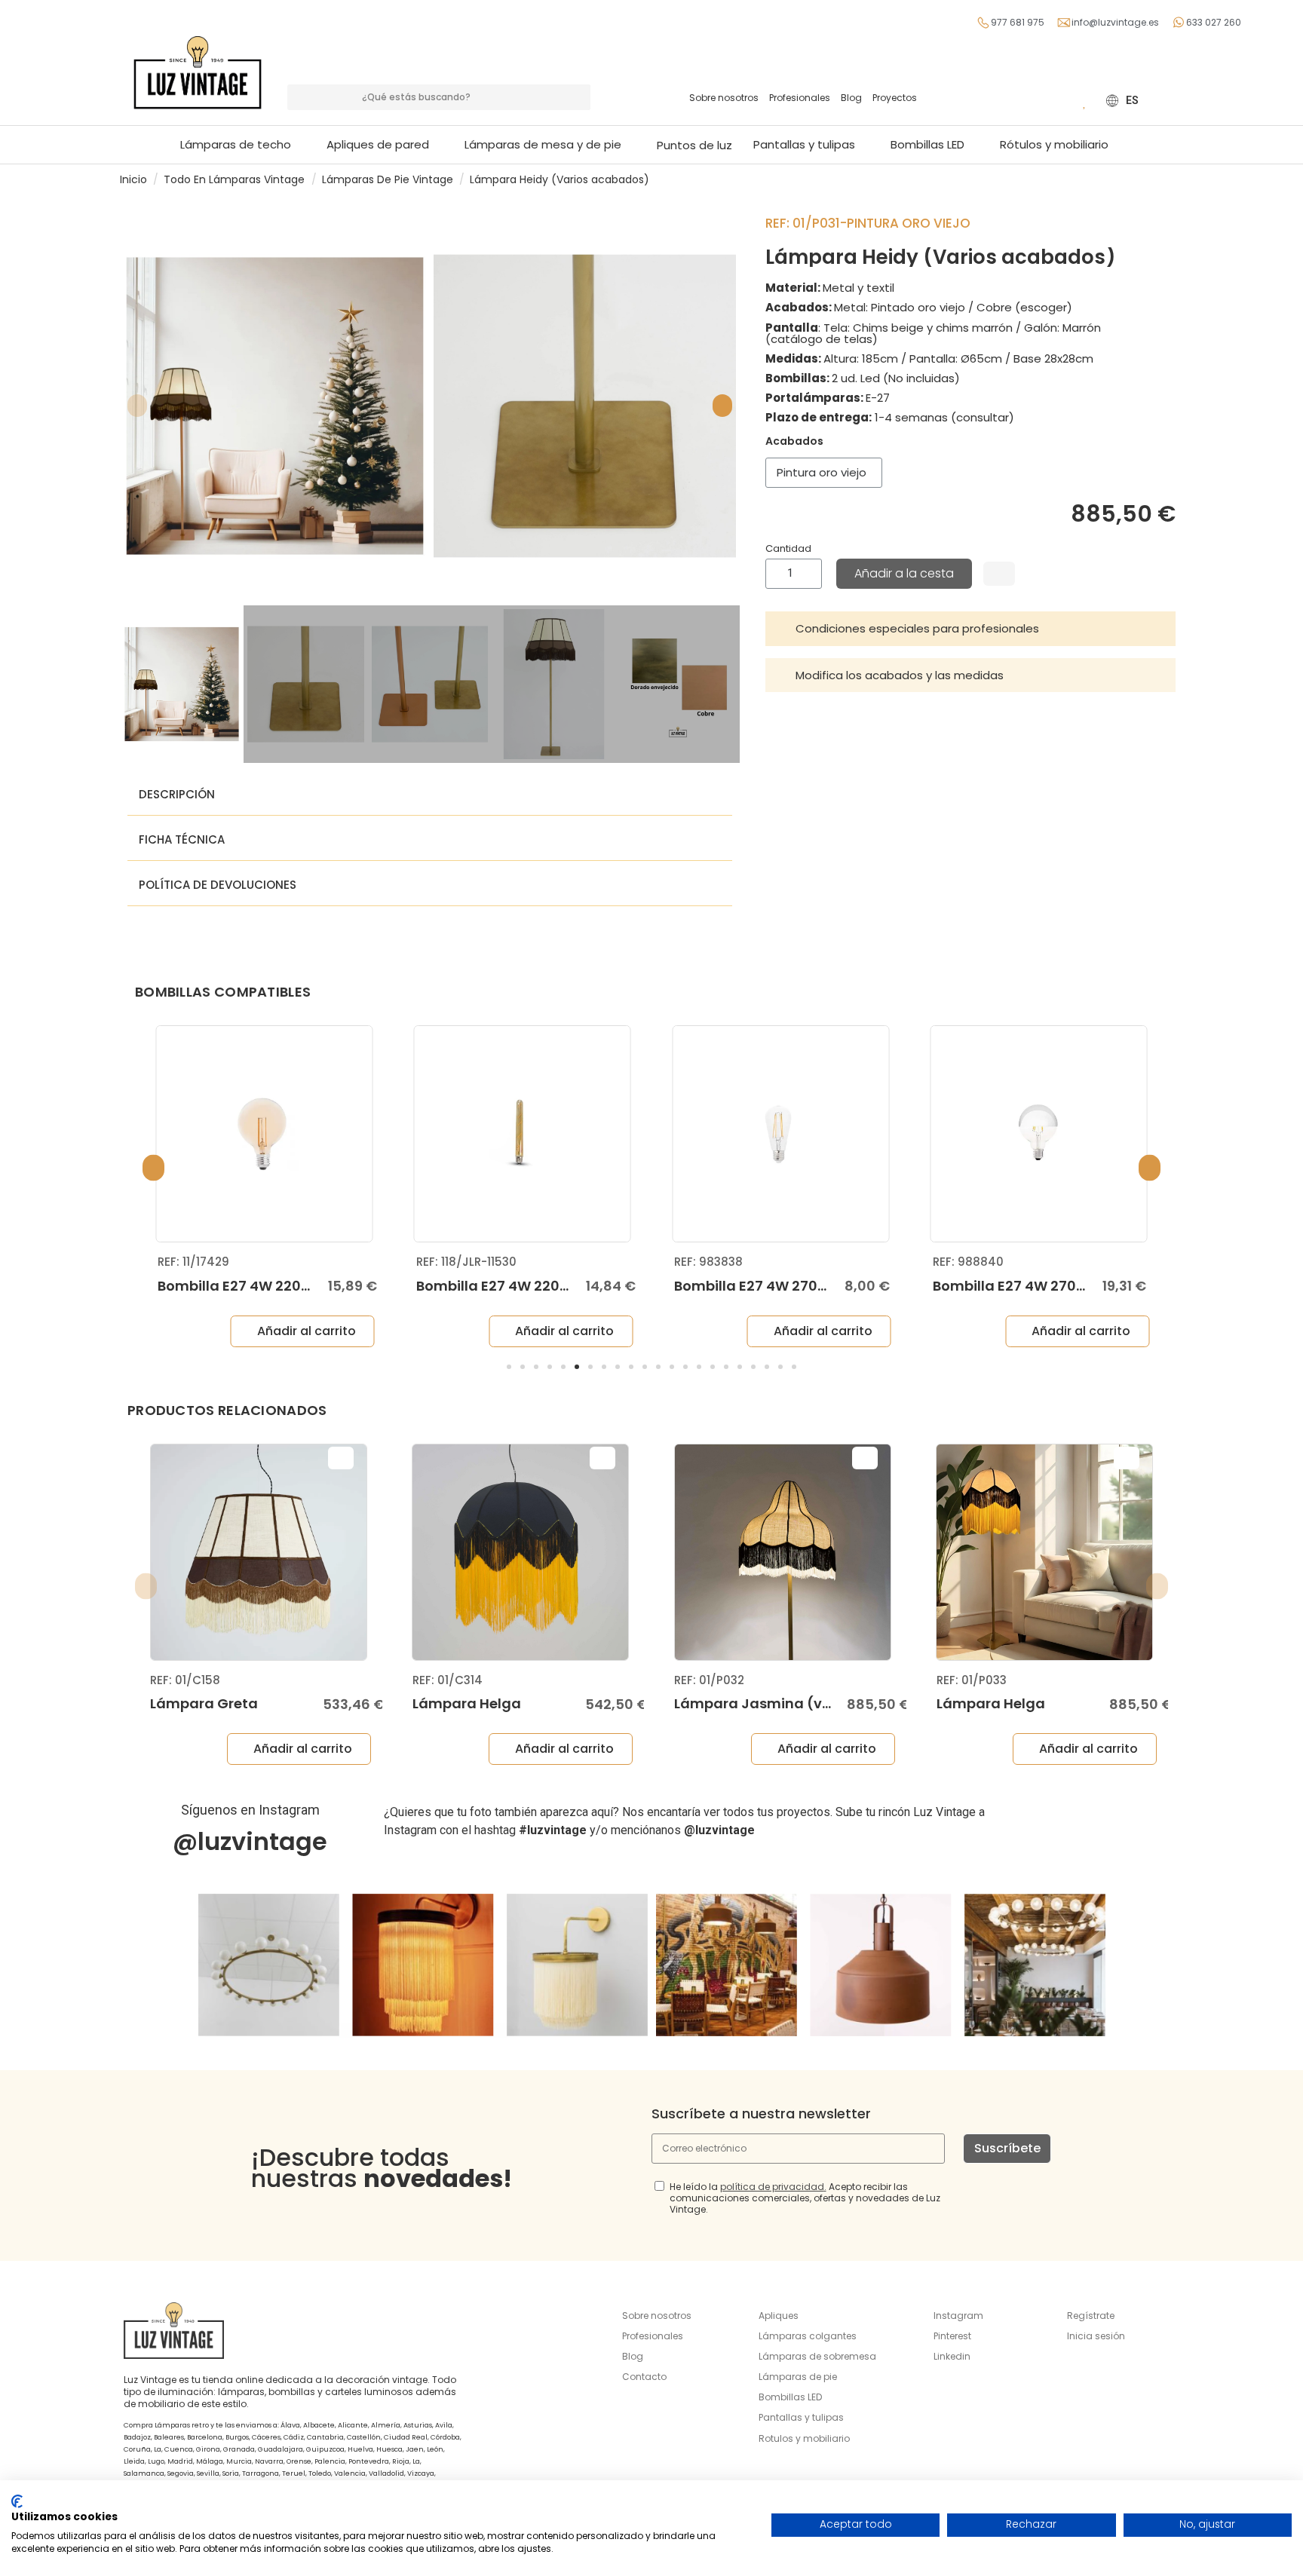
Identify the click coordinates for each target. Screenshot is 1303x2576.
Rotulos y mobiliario (804, 2438)
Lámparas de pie (798, 2377)
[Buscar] (578, 97)
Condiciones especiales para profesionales (917, 628)
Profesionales (800, 98)
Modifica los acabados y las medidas (900, 675)
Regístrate (1091, 2316)
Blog (851, 98)
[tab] (970, 629)
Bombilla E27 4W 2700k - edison (785, 1286)
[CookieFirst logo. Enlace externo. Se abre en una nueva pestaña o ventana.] (17, 2501)
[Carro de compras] (1062, 100)
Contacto (644, 2377)
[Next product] (1177, 179)
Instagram (958, 2316)
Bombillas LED (790, 2397)
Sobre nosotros (724, 98)
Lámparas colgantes (808, 2336)
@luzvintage (250, 1841)
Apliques (779, 2316)
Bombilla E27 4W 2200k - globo (265, 1286)
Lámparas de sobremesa (817, 2356)
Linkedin (952, 2356)
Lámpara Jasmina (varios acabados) (808, 1703)
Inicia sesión (1096, 2336)
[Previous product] (1163, 179)
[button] (550, 145)
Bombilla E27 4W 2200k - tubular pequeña (563, 1286)
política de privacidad (772, 2187)
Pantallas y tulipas (801, 2417)
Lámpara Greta (204, 1703)
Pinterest (952, 2336)
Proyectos (895, 98)
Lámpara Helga (467, 1703)
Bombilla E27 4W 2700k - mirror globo (1063, 1286)
